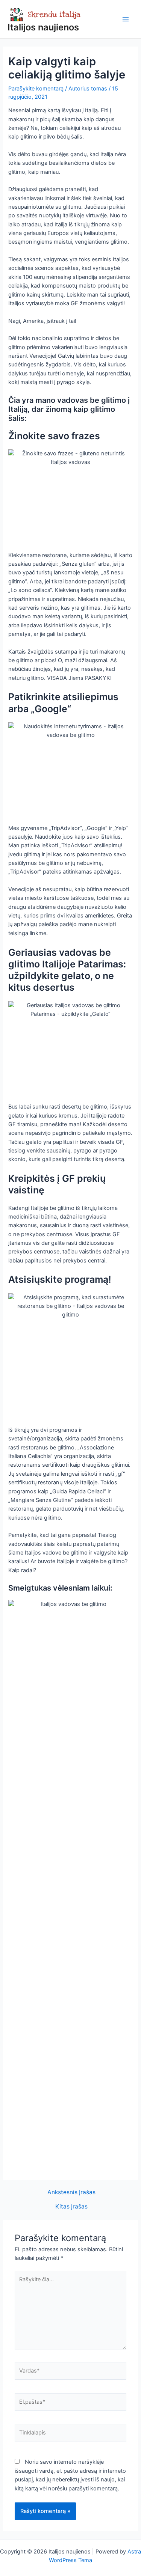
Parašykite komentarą (36, 89)
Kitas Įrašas (71, 2207)
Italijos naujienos (43, 27)
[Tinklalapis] (70, 2434)
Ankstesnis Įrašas (71, 2192)
